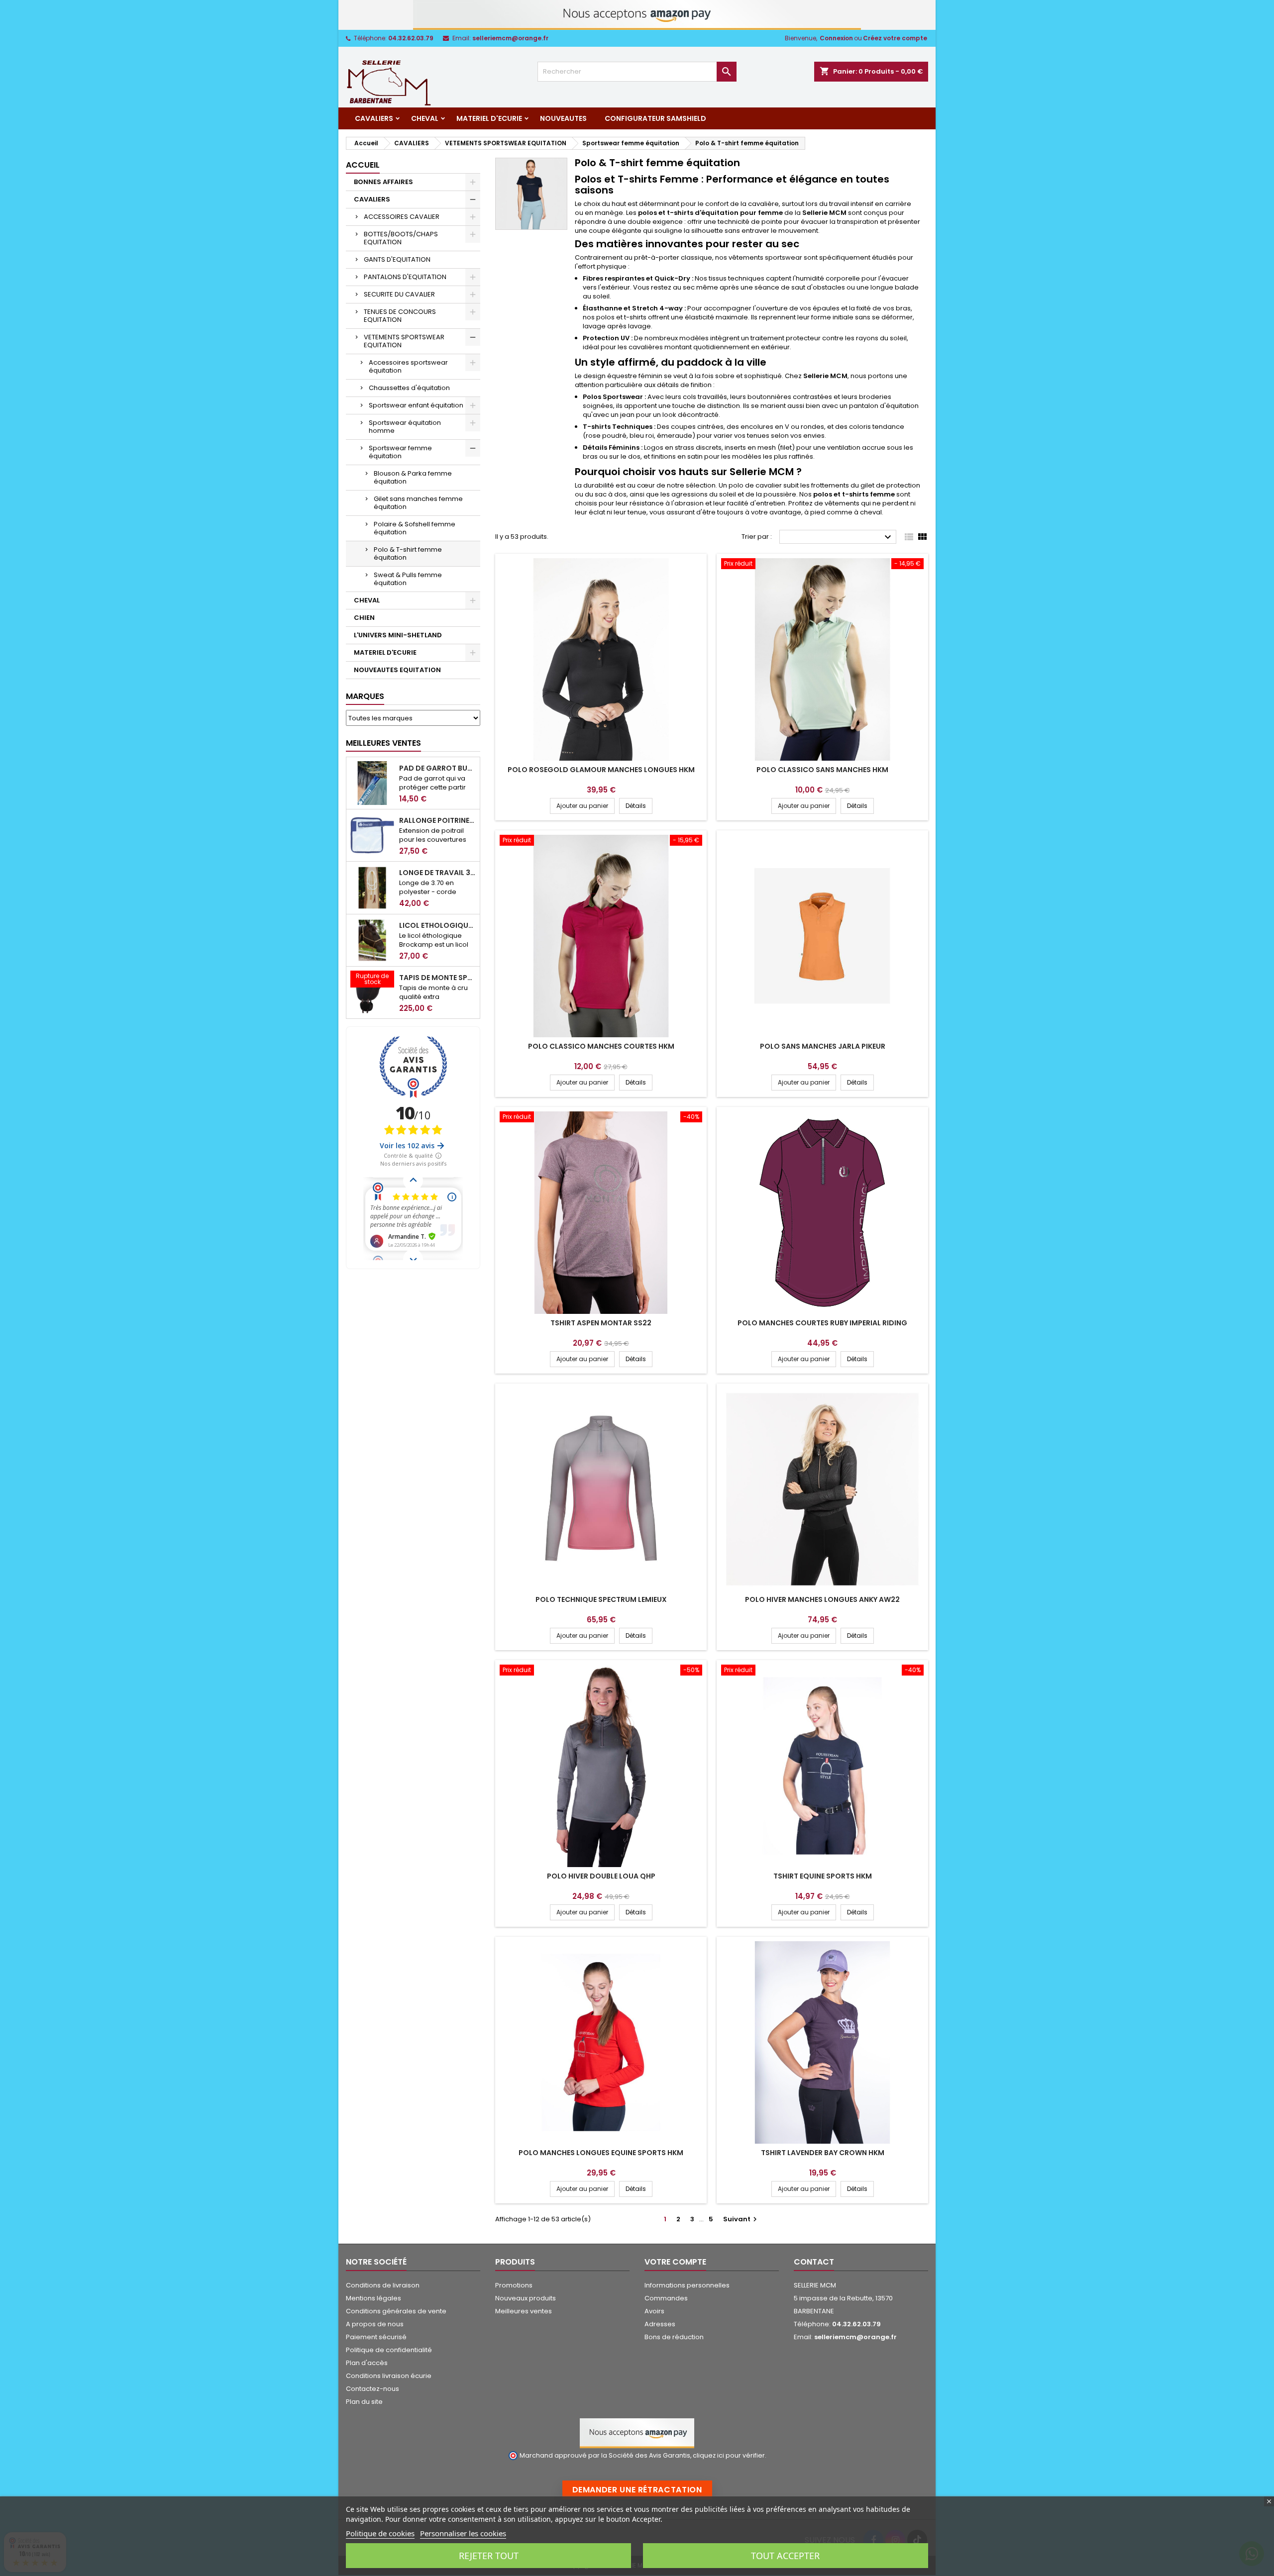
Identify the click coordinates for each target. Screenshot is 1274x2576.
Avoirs (654, 2311)
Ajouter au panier (582, 806)
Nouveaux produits (526, 2298)
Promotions (514, 2285)
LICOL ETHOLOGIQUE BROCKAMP (437, 925)
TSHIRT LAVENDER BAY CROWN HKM (823, 2153)
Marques (365, 696)
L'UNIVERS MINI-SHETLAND (398, 635)
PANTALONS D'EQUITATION (405, 277)
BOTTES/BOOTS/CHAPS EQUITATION (401, 238)
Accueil (363, 165)
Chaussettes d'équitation (409, 388)
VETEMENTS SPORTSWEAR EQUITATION (404, 341)
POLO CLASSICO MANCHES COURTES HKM (601, 1046)
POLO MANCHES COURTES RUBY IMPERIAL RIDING (822, 1323)
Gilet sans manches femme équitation (418, 503)
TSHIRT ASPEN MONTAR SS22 (601, 1323)
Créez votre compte (895, 38)
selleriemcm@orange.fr (510, 38)
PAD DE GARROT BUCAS (437, 768)
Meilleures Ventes (383, 743)
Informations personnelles (687, 2285)
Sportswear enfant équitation (416, 405)
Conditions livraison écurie (389, 2376)
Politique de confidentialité (389, 2350)
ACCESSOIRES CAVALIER (402, 217)
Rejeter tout (489, 2556)
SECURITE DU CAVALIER (399, 294)
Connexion (836, 38)
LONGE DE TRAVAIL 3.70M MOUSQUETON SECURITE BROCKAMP (437, 873)
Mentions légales (373, 2298)
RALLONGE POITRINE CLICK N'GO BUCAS (437, 820)
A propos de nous (375, 2324)
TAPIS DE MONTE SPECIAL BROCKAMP (437, 978)
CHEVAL (425, 118)
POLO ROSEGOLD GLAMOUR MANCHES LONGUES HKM (601, 770)
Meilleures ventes (524, 2311)
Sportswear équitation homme (405, 427)
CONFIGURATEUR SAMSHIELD (655, 118)
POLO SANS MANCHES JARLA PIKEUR (823, 1046)
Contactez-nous (372, 2389)
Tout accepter (785, 2556)
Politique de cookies (380, 2533)
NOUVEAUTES (563, 118)
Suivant (741, 2219)
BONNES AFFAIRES (383, 182)
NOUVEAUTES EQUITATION (397, 670)
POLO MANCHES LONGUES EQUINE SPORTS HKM (601, 2153)
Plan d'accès (367, 2363)
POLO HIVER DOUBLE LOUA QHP (601, 1876)
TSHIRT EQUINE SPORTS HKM (823, 1876)
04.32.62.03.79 (411, 38)
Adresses (660, 2324)
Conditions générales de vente (396, 2311)
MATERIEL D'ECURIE (489, 118)
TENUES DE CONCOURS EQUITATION (400, 316)
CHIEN (364, 618)
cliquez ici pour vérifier (729, 2455)
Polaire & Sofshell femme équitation (415, 528)
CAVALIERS (374, 118)
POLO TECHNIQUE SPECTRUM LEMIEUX (601, 1599)
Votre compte (675, 2262)
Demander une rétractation (637, 2490)
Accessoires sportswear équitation (408, 366)
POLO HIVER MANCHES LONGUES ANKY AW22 (822, 1599)
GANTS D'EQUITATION (397, 259)
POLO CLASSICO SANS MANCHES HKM (822, 770)
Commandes (666, 2298)
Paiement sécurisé (376, 2337)
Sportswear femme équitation (400, 452)
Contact (814, 2262)
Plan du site (364, 2402)
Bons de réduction (674, 2337)
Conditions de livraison (383, 2285)
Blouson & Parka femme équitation (413, 477)
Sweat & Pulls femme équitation (408, 579)
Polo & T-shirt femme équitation (408, 553)
